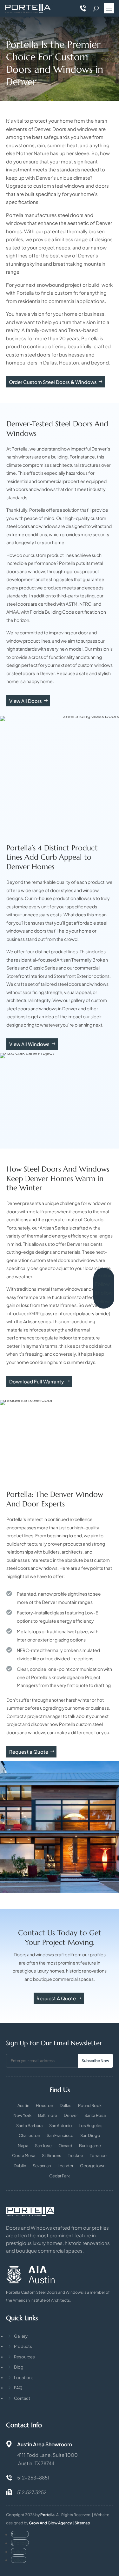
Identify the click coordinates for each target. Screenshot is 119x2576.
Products (23, 2346)
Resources (24, 2357)
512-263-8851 (33, 2477)
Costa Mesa (24, 2156)
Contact (22, 2398)
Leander (65, 2166)
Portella (47, 2515)
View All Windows (29, 1044)
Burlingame (90, 2146)
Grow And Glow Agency (50, 2523)
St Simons (52, 2156)
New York (22, 2115)
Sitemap (82, 2523)
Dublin (20, 2166)
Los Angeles (91, 2126)
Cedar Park (60, 2176)
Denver (71, 2115)
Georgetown (93, 2166)
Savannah (42, 2166)
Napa (23, 2146)
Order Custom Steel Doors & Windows (53, 382)
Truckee (76, 2156)
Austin (23, 2106)
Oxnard (65, 2146)
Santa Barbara (29, 2126)
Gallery (21, 2336)
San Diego (90, 2136)
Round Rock (90, 2106)
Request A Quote (56, 1998)
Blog (19, 2367)
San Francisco (60, 2136)
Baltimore (48, 2115)
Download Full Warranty (36, 1381)
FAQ (18, 2388)
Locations (24, 2378)
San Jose (43, 2146)
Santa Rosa (95, 2115)
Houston (44, 2106)
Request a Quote (29, 1752)
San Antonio (61, 2126)
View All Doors (26, 701)
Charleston (29, 2136)
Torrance (98, 2156)
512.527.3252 (32, 2492)
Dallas (66, 2106)
